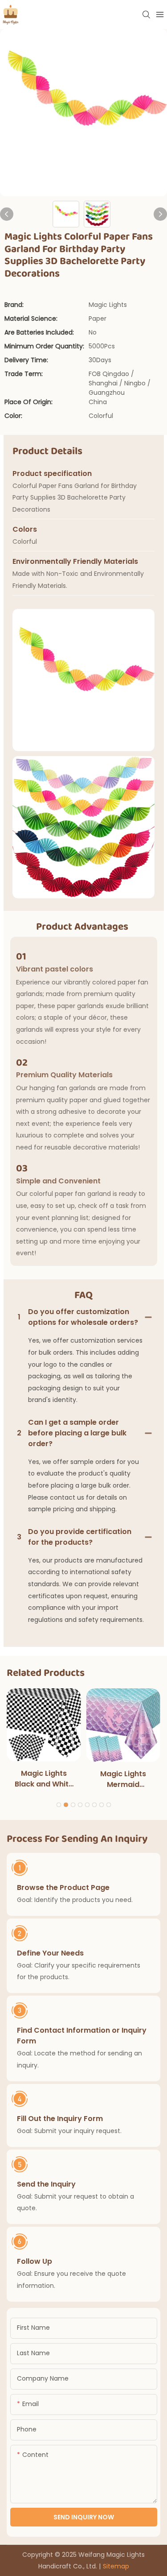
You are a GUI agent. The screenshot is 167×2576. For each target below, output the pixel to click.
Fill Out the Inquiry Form (60, 2119)
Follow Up (35, 2261)
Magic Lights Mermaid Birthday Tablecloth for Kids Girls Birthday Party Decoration (123, 1779)
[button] (59, 1805)
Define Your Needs (50, 1953)
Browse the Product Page (63, 1888)
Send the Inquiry (46, 2184)
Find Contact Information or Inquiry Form (82, 2036)
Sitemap (116, 2566)
